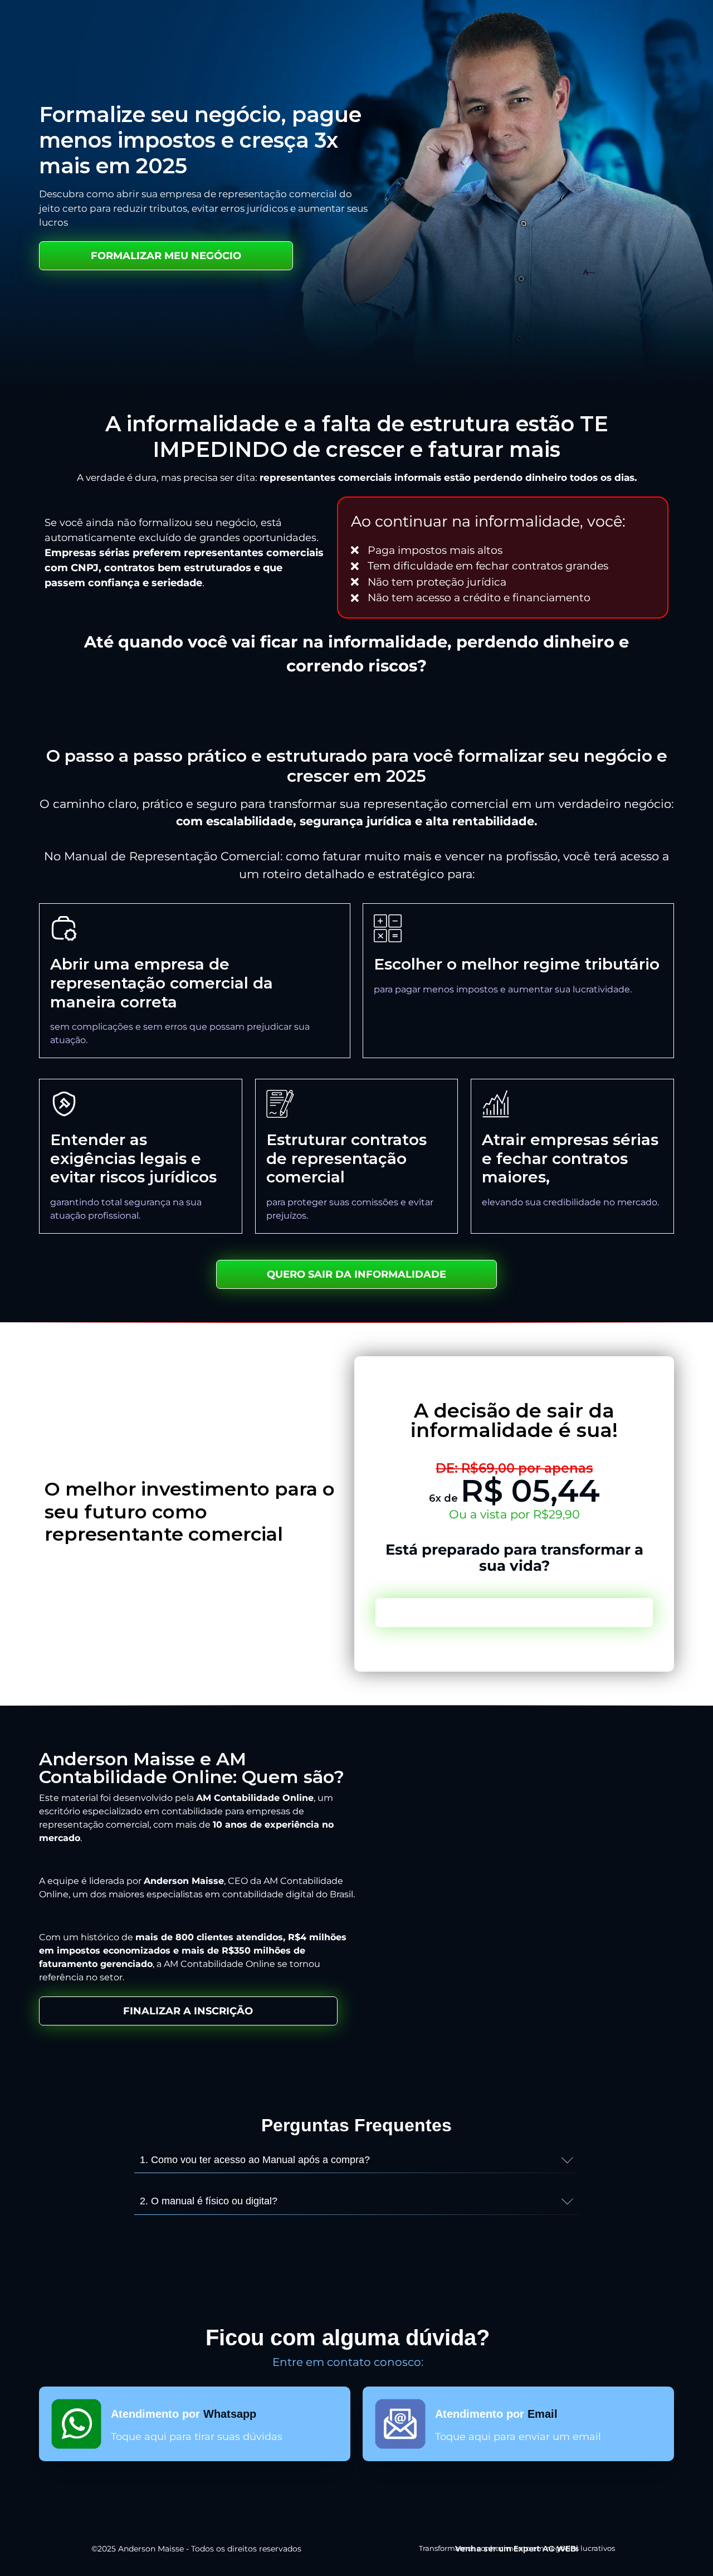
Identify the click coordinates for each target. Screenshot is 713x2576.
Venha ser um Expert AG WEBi (517, 2549)
